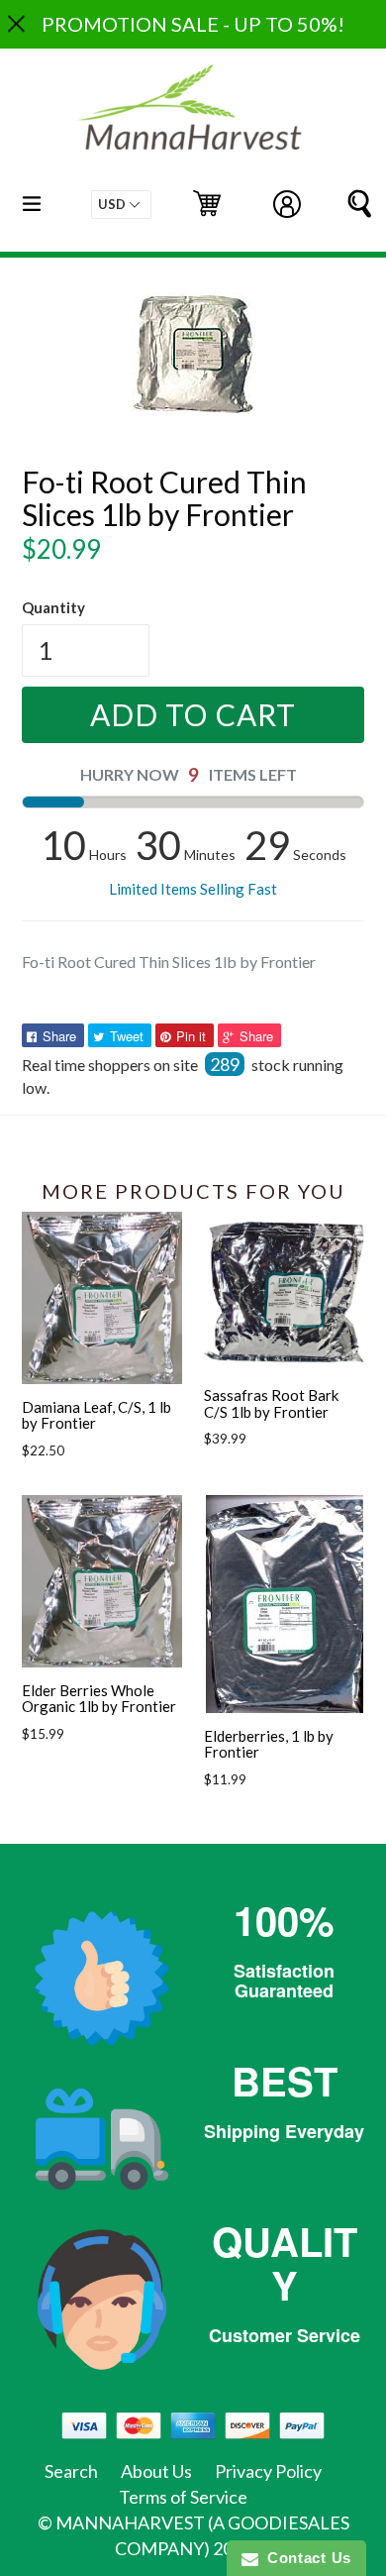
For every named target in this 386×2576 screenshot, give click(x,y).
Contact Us (305, 2558)
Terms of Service (183, 2497)
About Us (156, 2471)
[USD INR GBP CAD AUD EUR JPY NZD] (121, 205)
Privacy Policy (268, 2471)
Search (71, 2471)
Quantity (53, 607)
